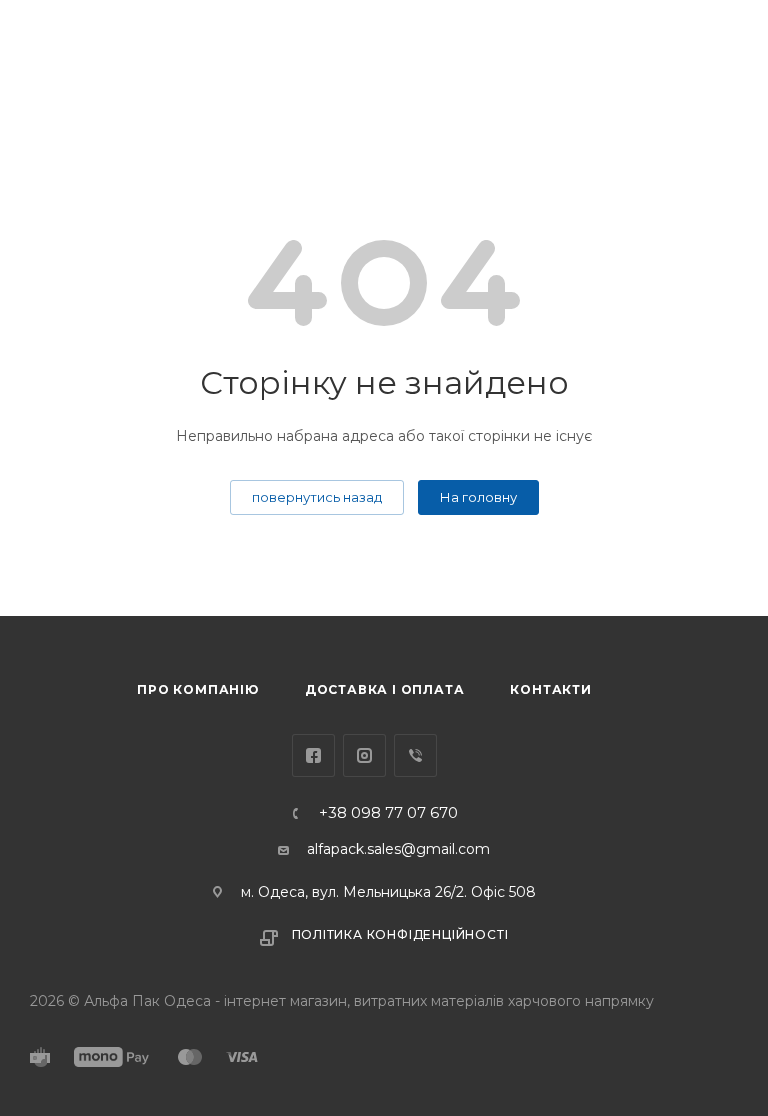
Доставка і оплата (385, 689)
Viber (415, 755)
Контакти (550, 689)
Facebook (313, 755)
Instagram (364, 755)
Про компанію (198, 689)
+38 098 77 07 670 (388, 813)
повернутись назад (317, 497)
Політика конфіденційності (400, 934)
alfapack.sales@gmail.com (398, 849)
